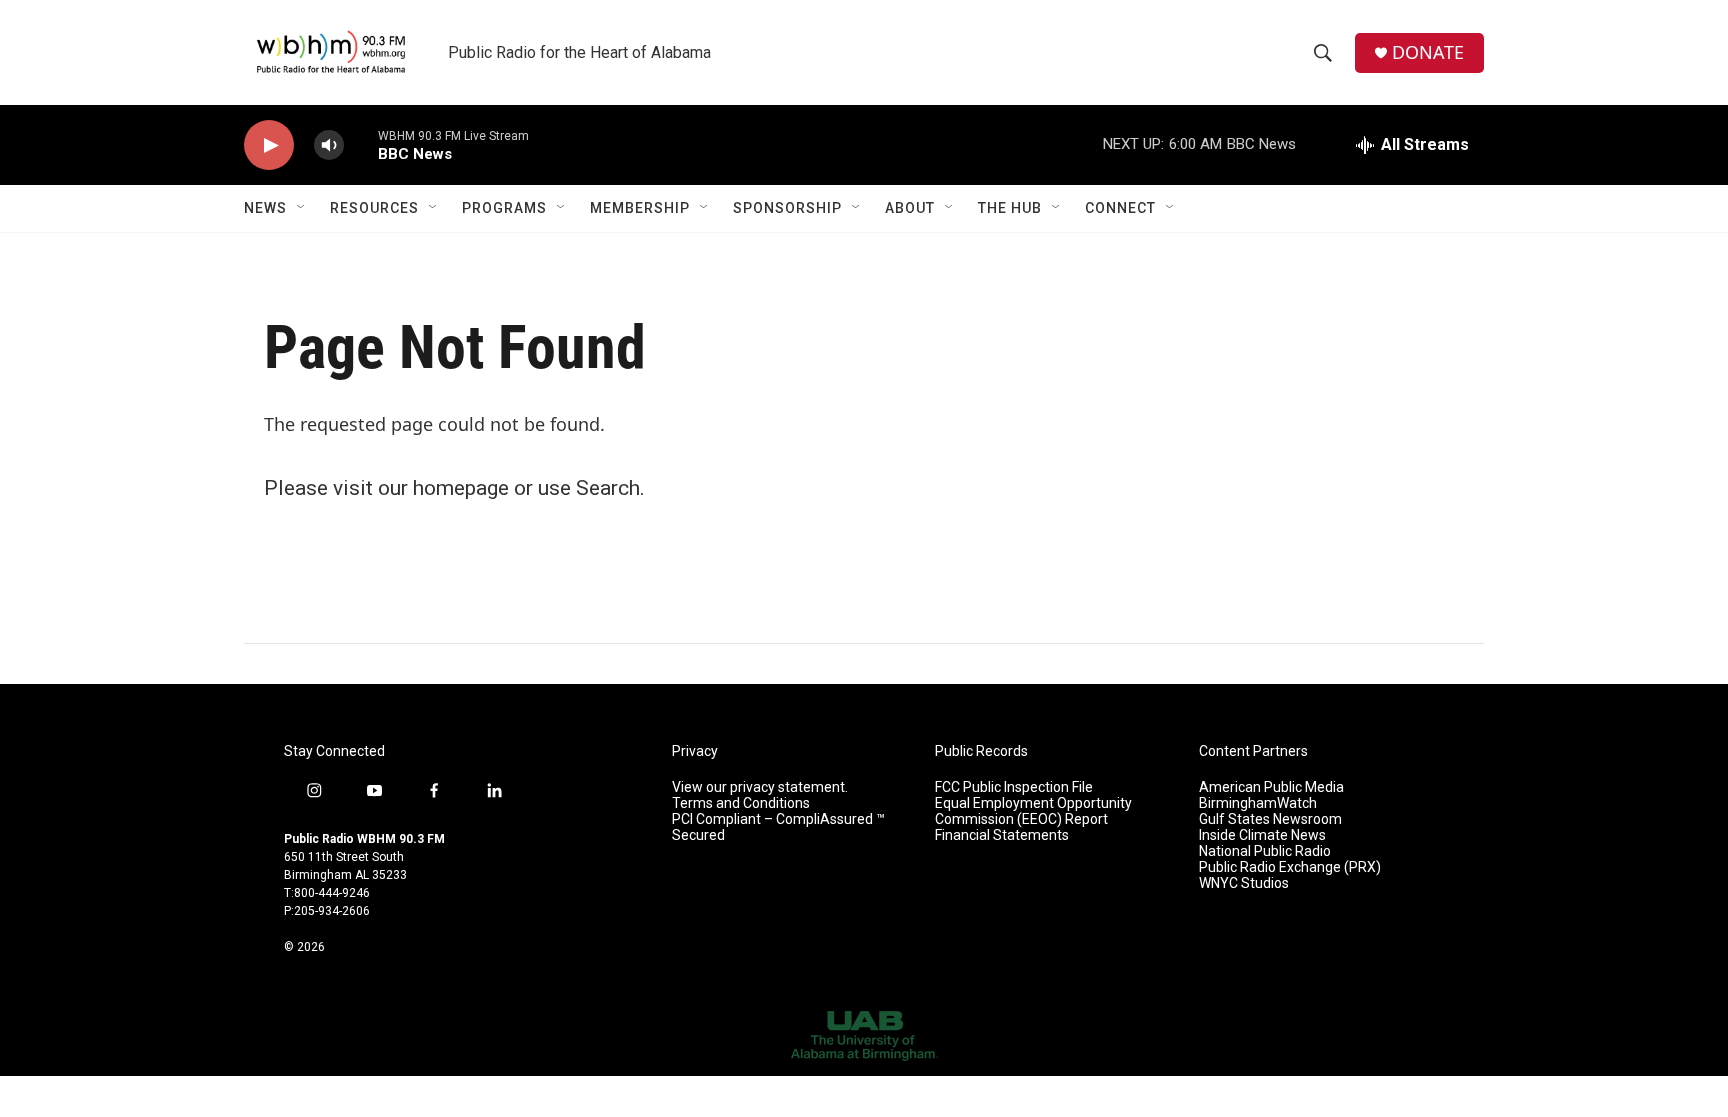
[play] (269, 145)
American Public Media (1271, 787)
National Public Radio (1265, 851)
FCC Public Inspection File (1014, 787)
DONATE (1428, 52)
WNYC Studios (1244, 883)
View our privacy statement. (760, 787)
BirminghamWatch (1258, 803)
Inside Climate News (1262, 835)
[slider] (361, 144)
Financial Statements (1002, 835)
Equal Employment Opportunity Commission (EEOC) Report (1033, 811)
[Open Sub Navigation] (302, 208)
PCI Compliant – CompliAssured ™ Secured (778, 827)
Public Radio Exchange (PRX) (1290, 867)
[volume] (329, 145)
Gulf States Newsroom (1270, 819)
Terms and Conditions (741, 803)
